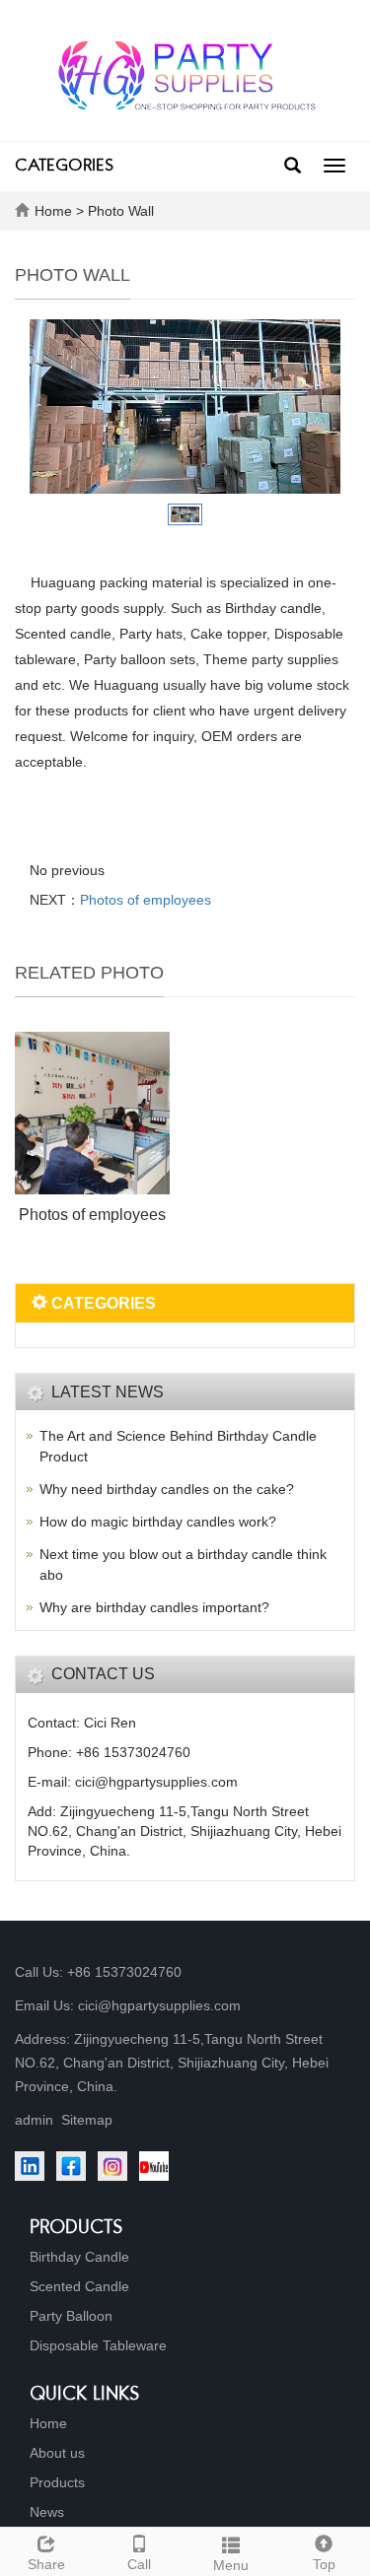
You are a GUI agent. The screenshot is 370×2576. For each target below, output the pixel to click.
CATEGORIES (64, 167)
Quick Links (85, 2395)
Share (46, 2564)
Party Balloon (71, 2316)
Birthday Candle (79, 2257)
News (47, 2512)
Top (324, 2564)
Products (76, 2229)
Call (139, 2564)
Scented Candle (79, 2286)
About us (57, 2453)
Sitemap (87, 2120)
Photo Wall (121, 211)
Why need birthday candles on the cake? (167, 1489)
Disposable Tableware (98, 2345)
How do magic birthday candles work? (158, 1522)
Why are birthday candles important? (154, 1607)
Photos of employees (146, 900)
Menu (231, 2565)
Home (53, 211)
